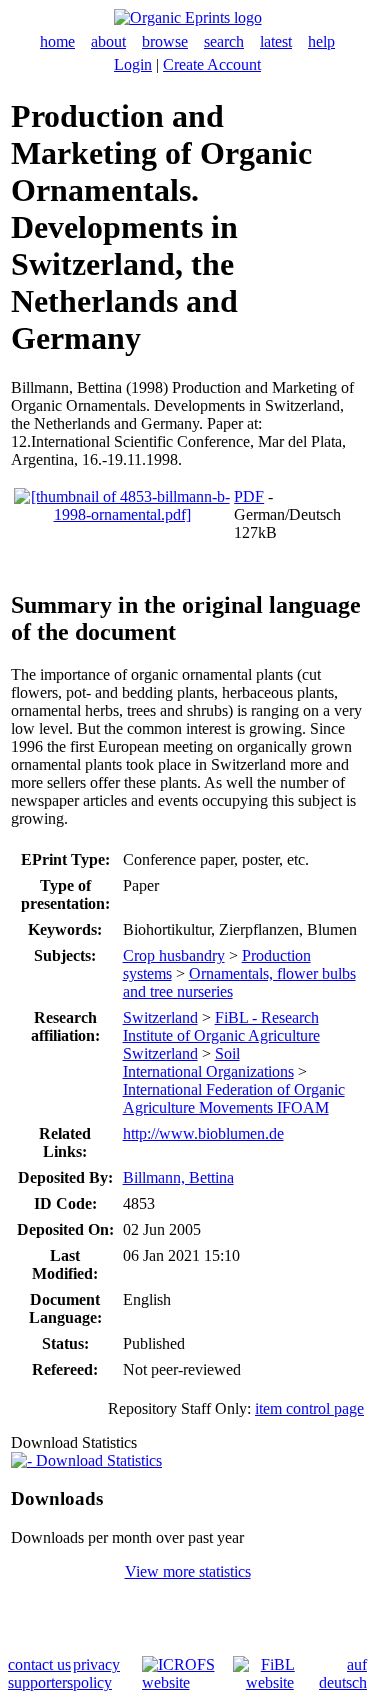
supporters (40, 1682)
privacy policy (96, 1673)
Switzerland (160, 1017)
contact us (39, 1664)
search (224, 41)
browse (165, 41)
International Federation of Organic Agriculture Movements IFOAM (234, 1098)
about (108, 41)
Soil (227, 1053)
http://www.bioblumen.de (203, 1133)
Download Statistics (97, 1460)
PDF (249, 496)
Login (133, 64)
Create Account (212, 64)
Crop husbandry (174, 955)
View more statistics (188, 1571)
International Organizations (208, 1071)
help (321, 41)
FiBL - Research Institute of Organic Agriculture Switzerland (221, 1035)
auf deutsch (343, 1673)
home (57, 41)
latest (276, 41)
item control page (309, 1408)
